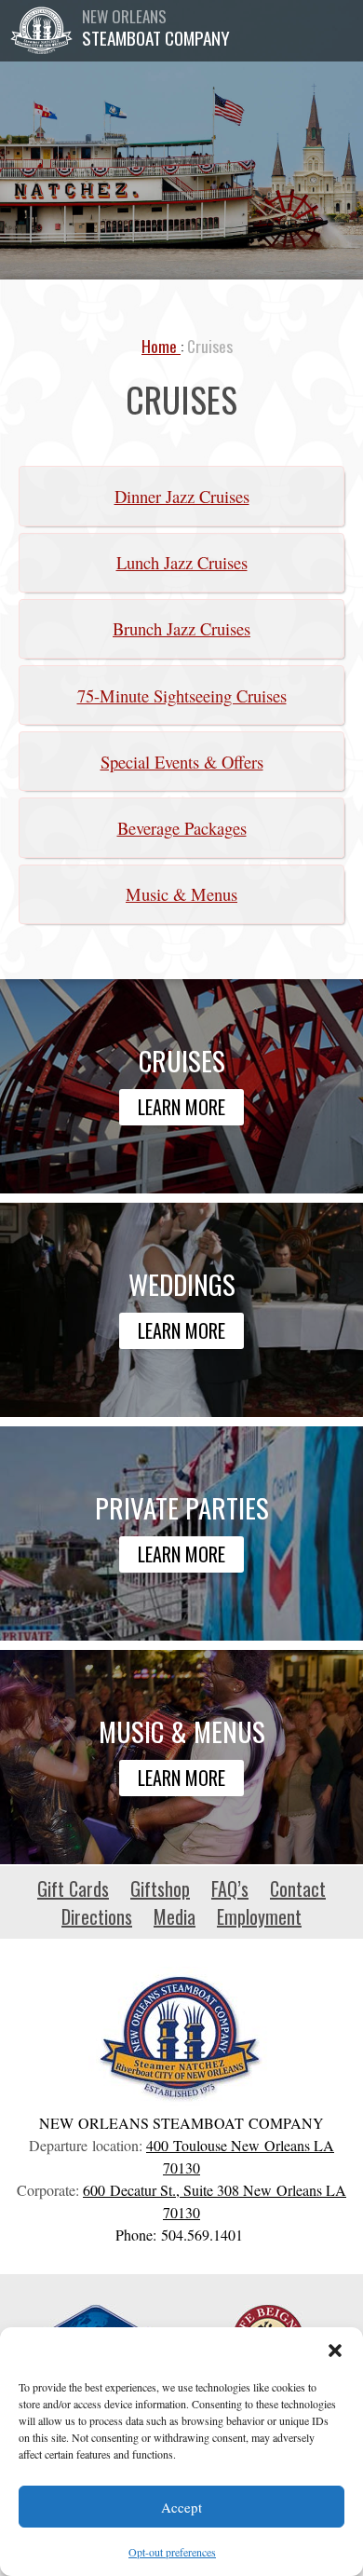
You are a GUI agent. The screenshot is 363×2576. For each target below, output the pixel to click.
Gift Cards (73, 1888)
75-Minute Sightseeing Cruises (182, 695)
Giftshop (160, 1888)
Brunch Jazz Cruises (181, 628)
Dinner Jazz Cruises (182, 496)
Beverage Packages (182, 828)
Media (175, 1916)
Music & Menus (181, 894)
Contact (298, 1888)
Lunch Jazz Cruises (182, 562)
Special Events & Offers (182, 762)
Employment (259, 1916)
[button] (335, 2351)
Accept (181, 2507)
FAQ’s (230, 1888)
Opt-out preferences (172, 2552)
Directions (97, 1916)
